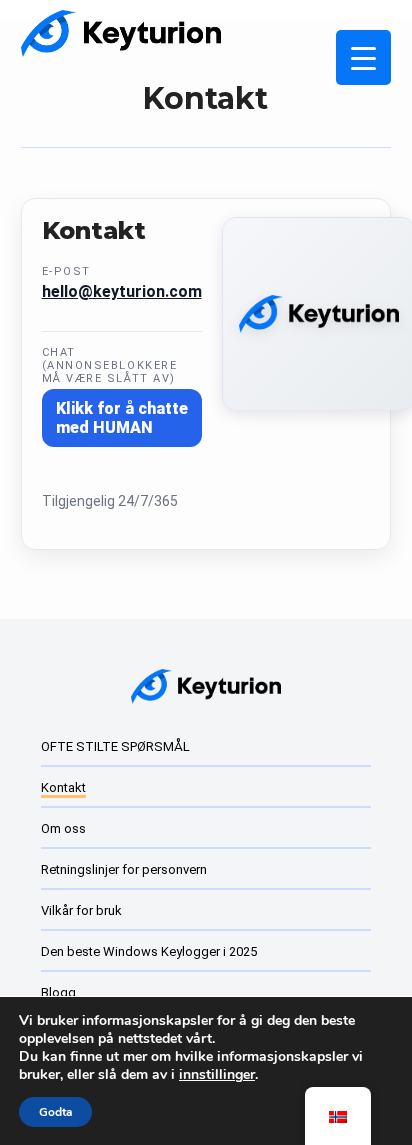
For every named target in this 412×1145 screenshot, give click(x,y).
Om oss (63, 828)
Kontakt (63, 787)
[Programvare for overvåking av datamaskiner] (121, 33)
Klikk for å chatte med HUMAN (122, 418)
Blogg (58, 992)
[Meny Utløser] (363, 57)
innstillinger (217, 1075)
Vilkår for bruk (81, 910)
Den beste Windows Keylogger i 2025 (149, 951)
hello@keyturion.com (122, 291)
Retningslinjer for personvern (124, 869)
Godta (55, 1112)
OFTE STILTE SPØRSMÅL (115, 746)
